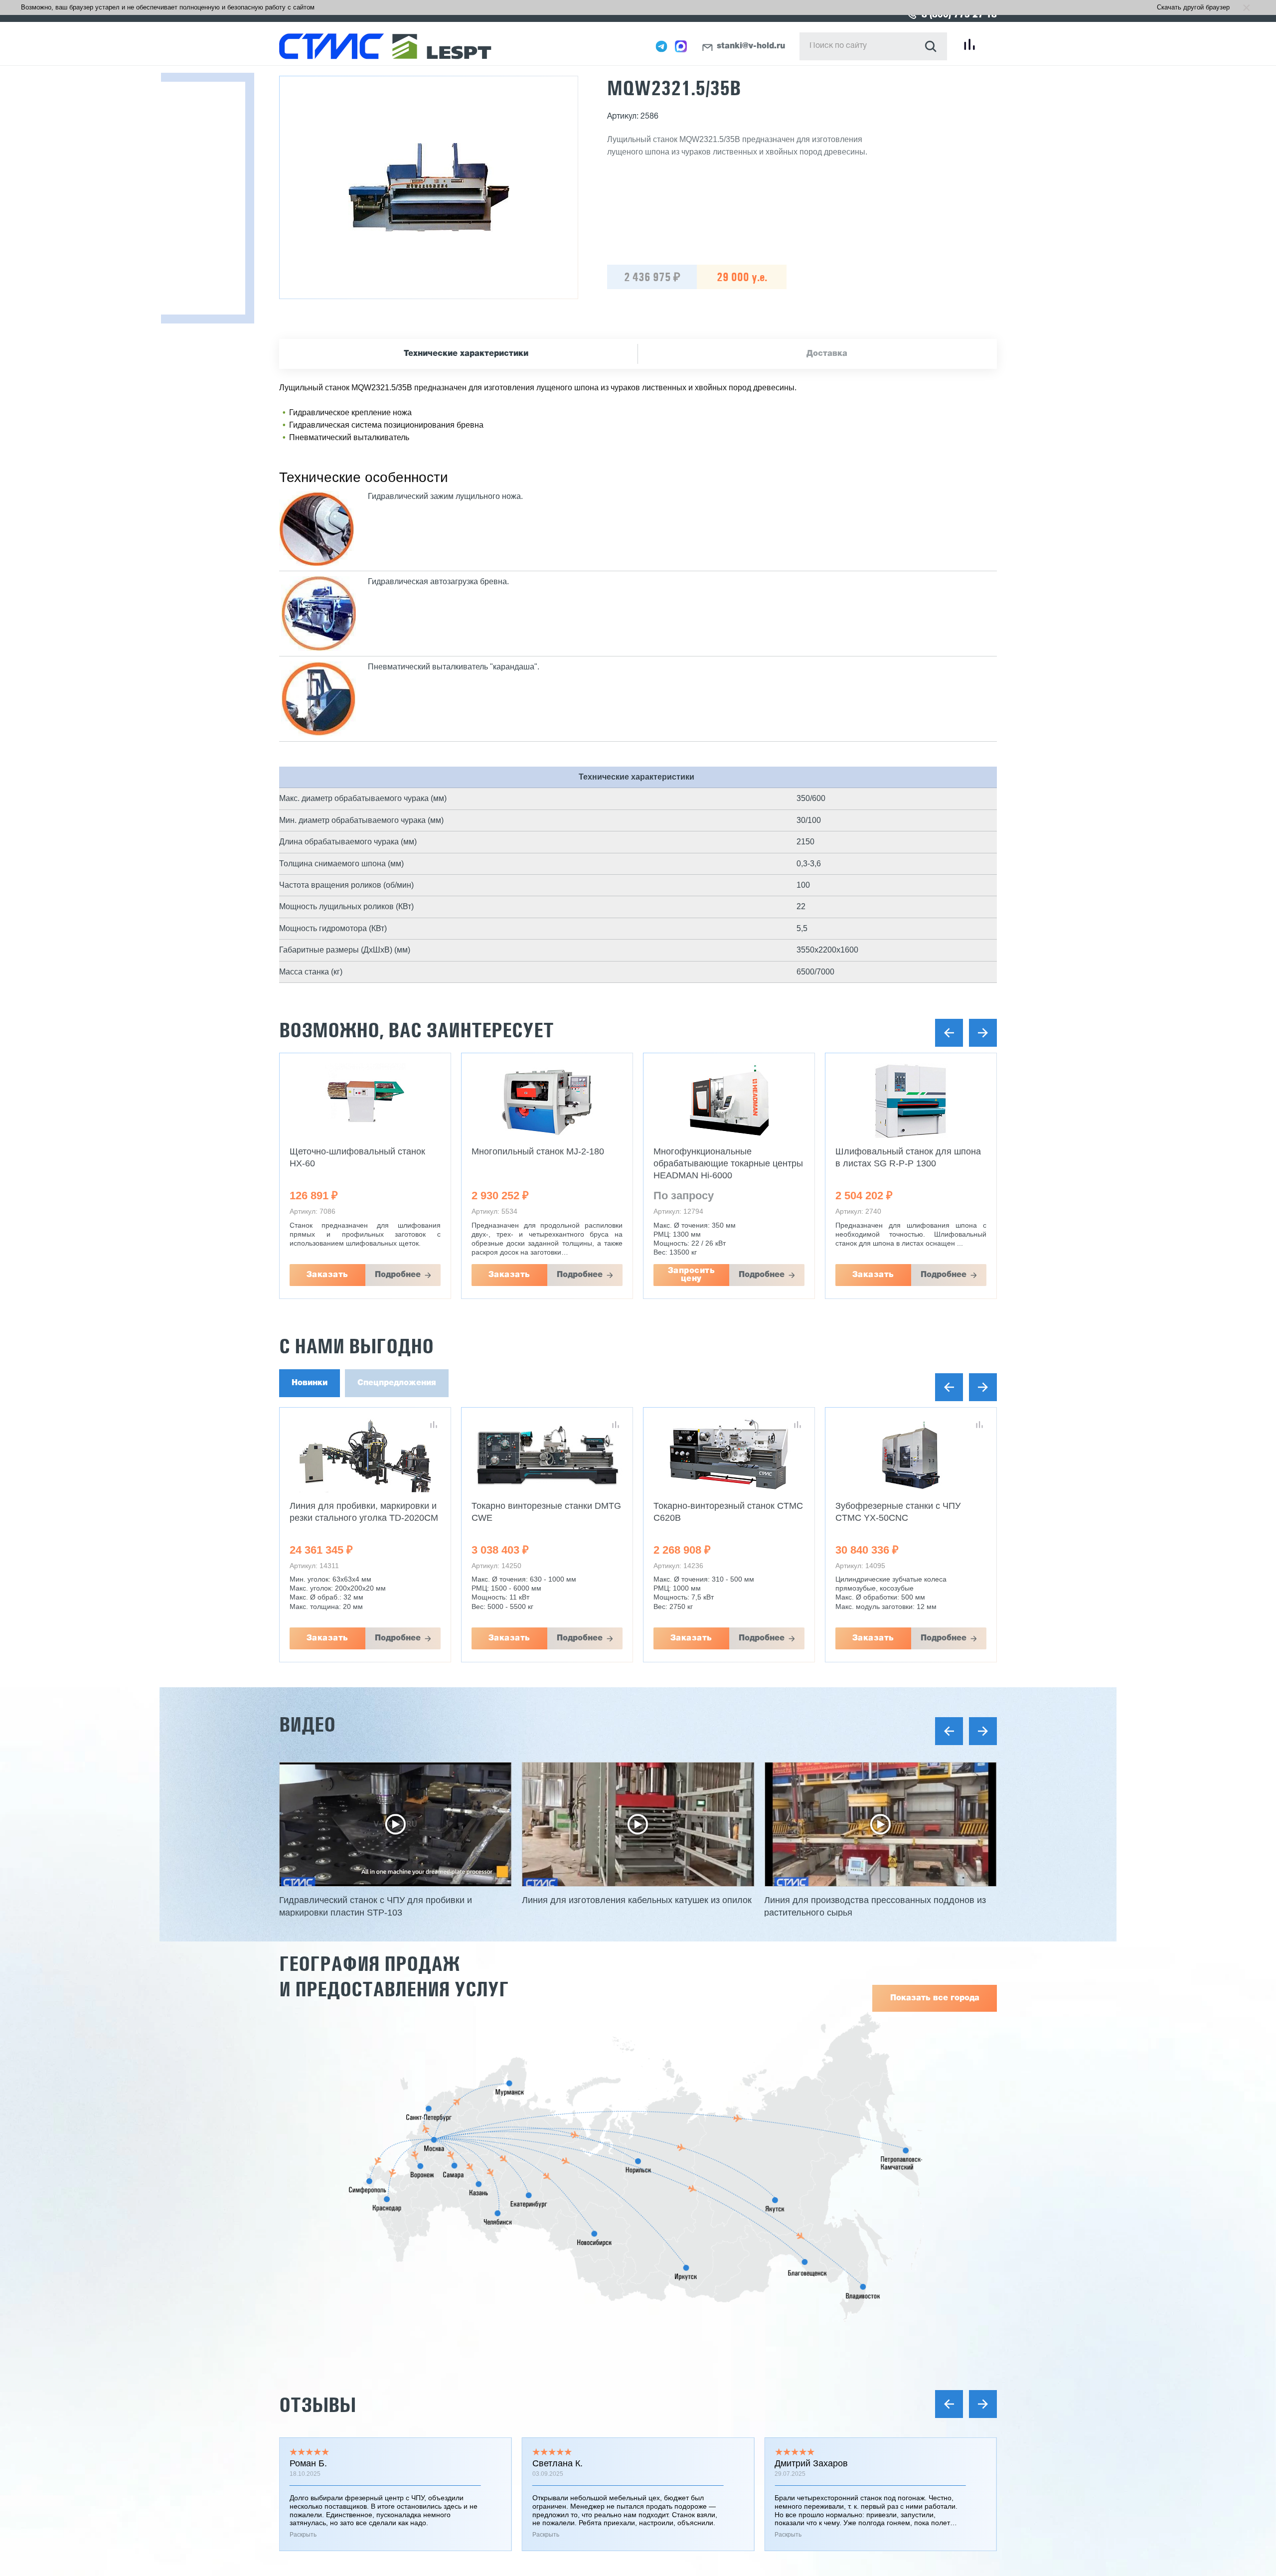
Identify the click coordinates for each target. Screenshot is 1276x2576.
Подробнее (398, 1275)
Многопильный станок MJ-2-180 (538, 1151)
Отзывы (318, 2405)
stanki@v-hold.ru (751, 46)
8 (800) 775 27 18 (959, 15)
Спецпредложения (397, 1383)
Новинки (310, 1383)
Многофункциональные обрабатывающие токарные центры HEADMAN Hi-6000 (728, 1163)
